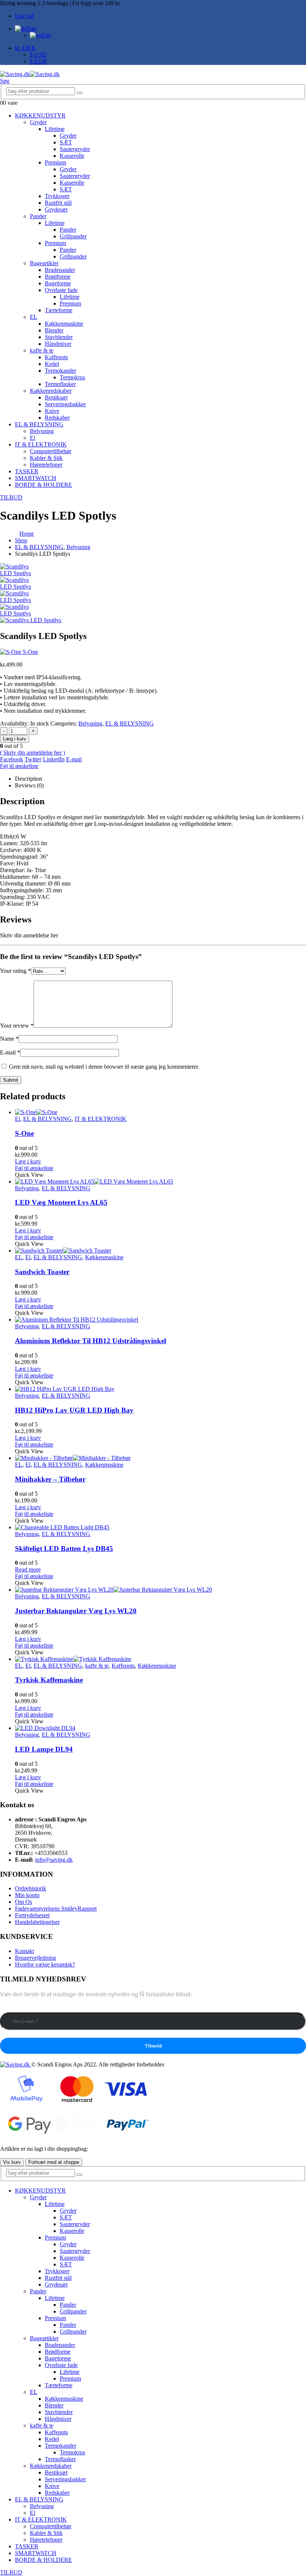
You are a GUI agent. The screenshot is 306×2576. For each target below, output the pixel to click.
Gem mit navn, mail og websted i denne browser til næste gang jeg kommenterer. (104, 1067)
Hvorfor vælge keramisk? (45, 1964)
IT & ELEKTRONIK (41, 444)
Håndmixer (58, 344)
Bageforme (58, 283)
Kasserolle (72, 156)
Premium (55, 162)
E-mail (74, 759)
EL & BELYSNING (39, 424)
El (32, 438)
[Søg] (79, 93)
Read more (28, 1569)
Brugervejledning (35, 1958)
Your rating (15, 971)
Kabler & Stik (46, 458)
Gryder (38, 122)
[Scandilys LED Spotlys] (19, 587)
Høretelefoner (46, 465)
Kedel (52, 364)
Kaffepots (56, 357)
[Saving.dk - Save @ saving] (30, 74)
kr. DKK (25, 48)
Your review (17, 1026)
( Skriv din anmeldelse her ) (32, 753)
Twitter (33, 759)
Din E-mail (13, 2009)
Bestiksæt (56, 397)
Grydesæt (56, 209)
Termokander (60, 371)
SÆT (66, 142)
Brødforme (58, 277)
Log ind (24, 16)
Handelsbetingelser (37, 1922)
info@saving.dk (54, 1860)
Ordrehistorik (31, 1888)
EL (34, 317)
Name (9, 1039)
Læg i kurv (15, 739)
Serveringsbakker (65, 404)
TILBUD (11, 497)
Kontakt (24, 1951)
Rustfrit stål (58, 203)
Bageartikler (44, 263)
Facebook (12, 759)
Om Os (24, 1902)
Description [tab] (29, 779)
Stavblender (59, 337)
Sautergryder (75, 149)
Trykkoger (57, 196)
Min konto (27, 1895)
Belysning (42, 431)
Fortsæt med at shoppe (54, 2162)
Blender (54, 330)
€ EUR (38, 61)
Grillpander (73, 236)
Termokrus (72, 377)
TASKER (27, 471)
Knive (52, 411)
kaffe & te (42, 350)
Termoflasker (60, 384)
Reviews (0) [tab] (29, 785)
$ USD (38, 55)
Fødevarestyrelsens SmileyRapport (56, 1909)
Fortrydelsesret (32, 1915)
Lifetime (55, 129)
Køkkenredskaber (51, 391)
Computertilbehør (51, 451)
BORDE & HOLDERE (43, 485)
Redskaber (57, 418)
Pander (38, 216)
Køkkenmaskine (64, 324)
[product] (160, 1112)
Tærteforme (59, 310)
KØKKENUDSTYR (40, 115)
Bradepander (60, 270)
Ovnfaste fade (61, 290)
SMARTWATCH (36, 478)
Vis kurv (12, 2162)
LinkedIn (54, 759)
